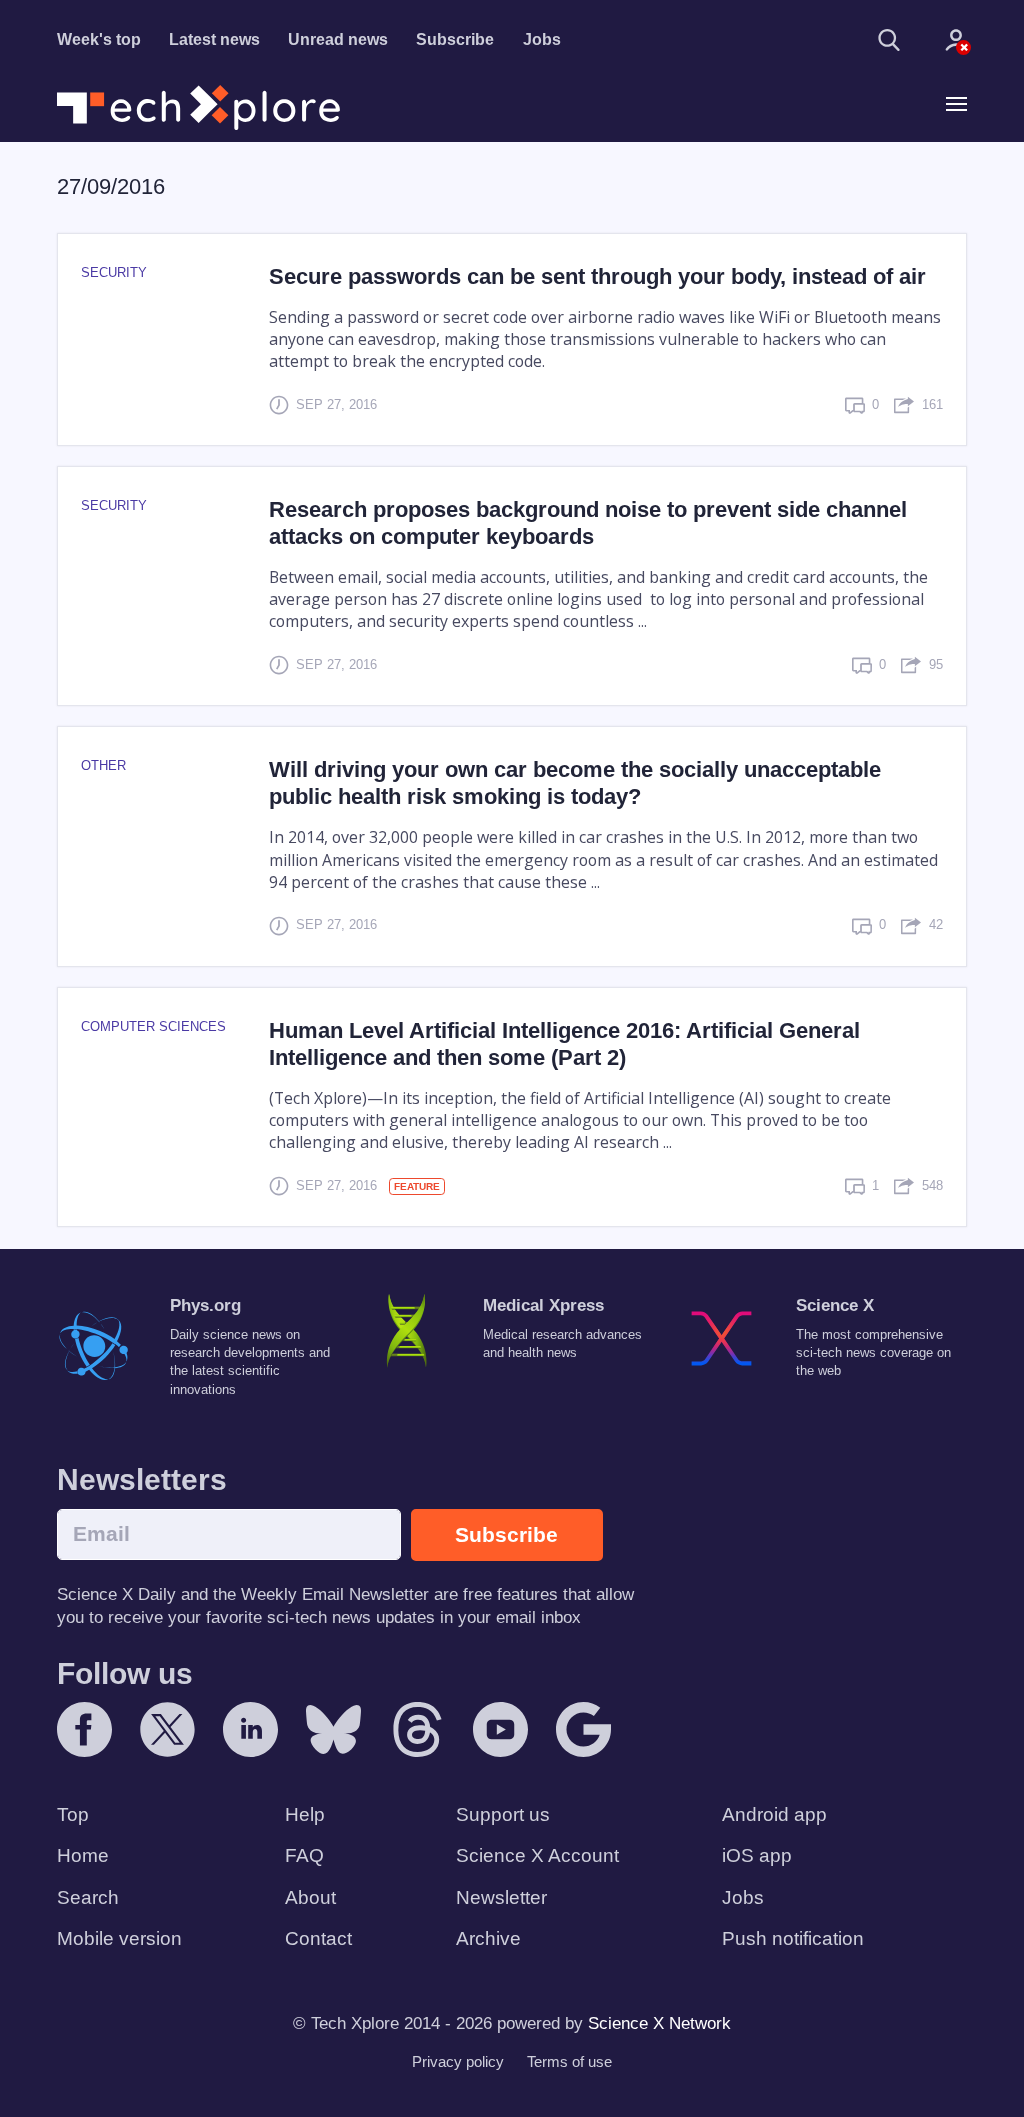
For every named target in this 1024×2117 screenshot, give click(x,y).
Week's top (99, 39)
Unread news (338, 39)
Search (88, 1897)
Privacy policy (458, 2061)
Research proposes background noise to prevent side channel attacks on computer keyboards (588, 523)
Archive (488, 1938)
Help (305, 1814)
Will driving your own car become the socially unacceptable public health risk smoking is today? (575, 783)
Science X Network (659, 2023)
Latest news (214, 39)
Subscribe (455, 39)
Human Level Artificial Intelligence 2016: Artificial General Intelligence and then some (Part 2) (564, 1044)
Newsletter (501, 1897)
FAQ (304, 1855)
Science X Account (537, 1855)
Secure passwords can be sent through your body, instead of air (597, 276)
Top (73, 1814)
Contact (318, 1938)
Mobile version (119, 1938)
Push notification (793, 1938)
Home (83, 1855)
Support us (503, 1814)
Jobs (542, 39)
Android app (774, 1814)
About (310, 1897)
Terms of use (569, 2061)
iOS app (757, 1855)
